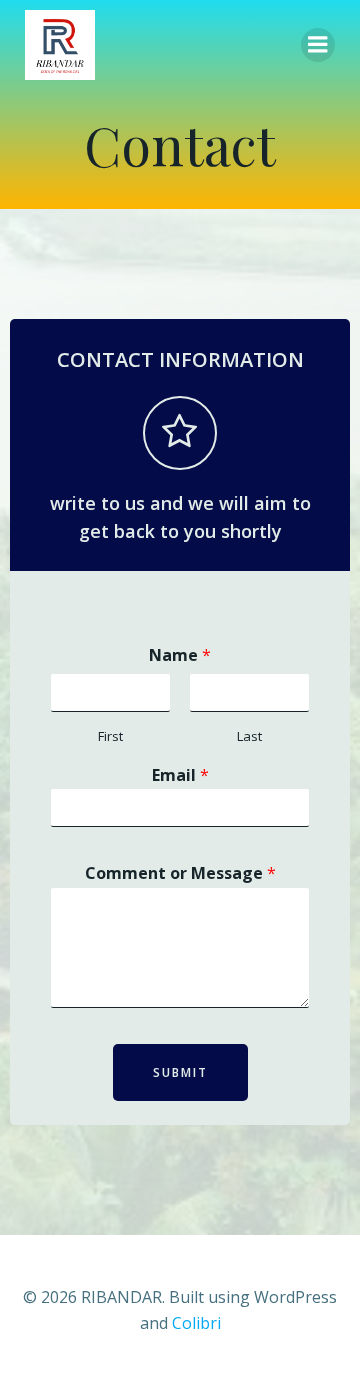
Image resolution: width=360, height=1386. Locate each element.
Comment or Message (180, 873)
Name (180, 655)
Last (249, 736)
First (110, 736)
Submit (180, 1072)
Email (180, 775)
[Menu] (318, 45)
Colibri (196, 1323)
